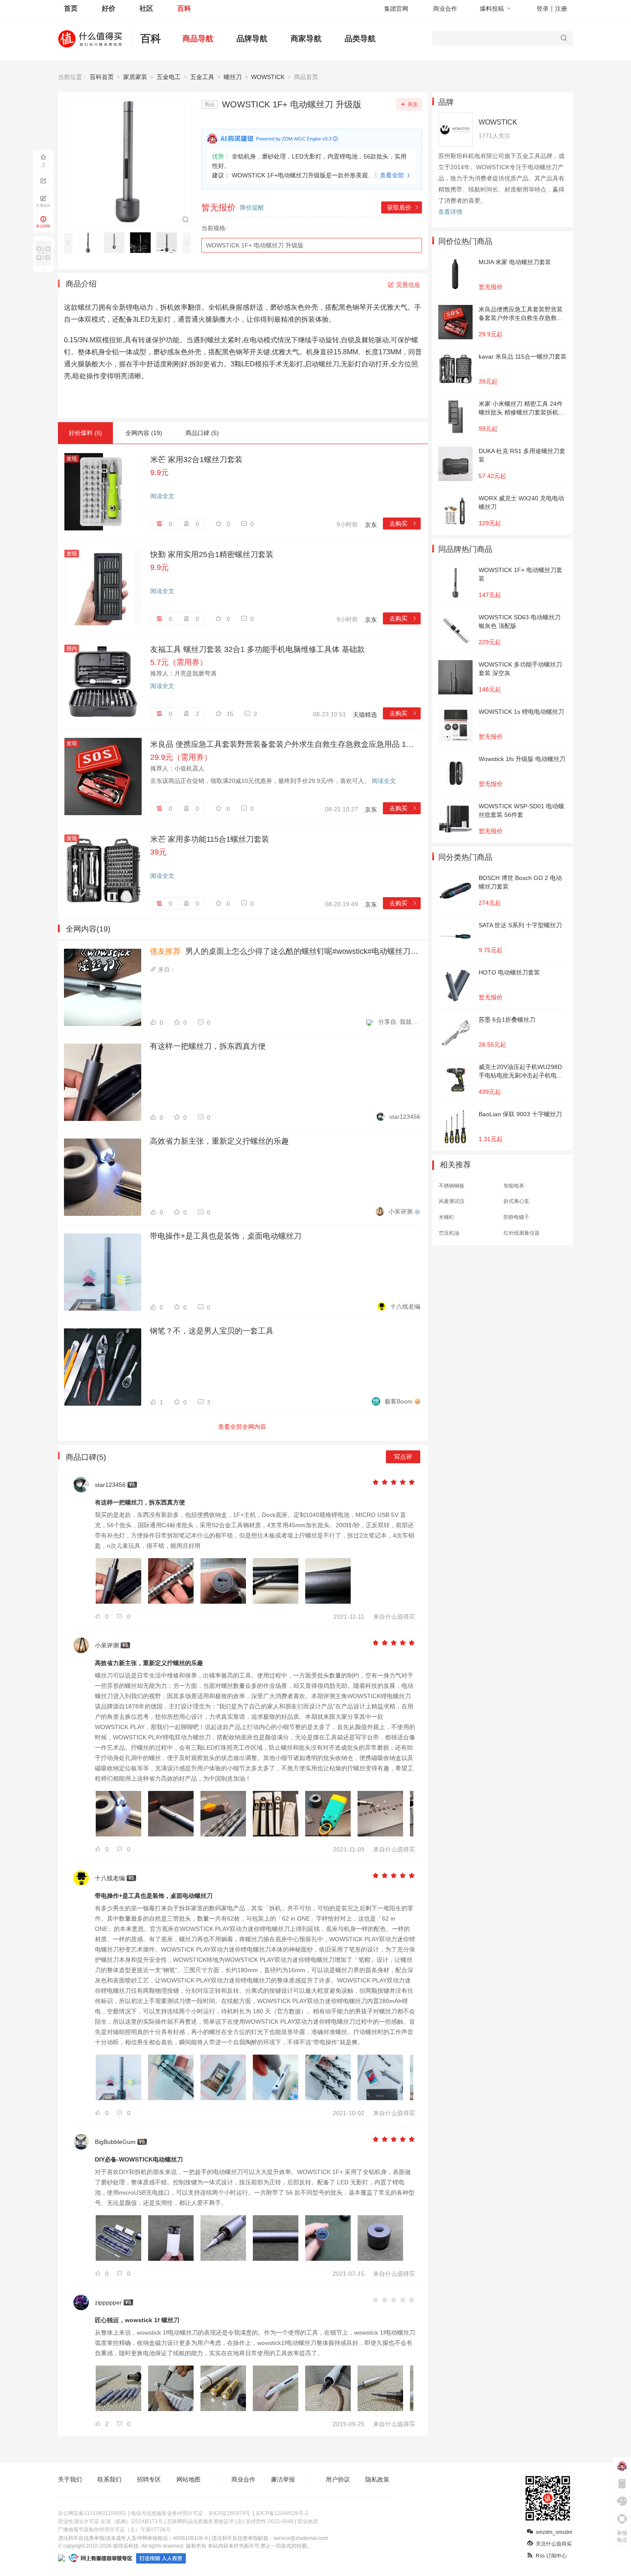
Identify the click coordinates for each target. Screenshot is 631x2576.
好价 (109, 8)
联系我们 (109, 2479)
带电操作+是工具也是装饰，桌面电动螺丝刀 (226, 1236)
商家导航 (306, 39)
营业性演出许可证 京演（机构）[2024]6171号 (111, 2521)
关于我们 (70, 2479)
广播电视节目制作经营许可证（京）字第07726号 (114, 2530)
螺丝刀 (233, 77)
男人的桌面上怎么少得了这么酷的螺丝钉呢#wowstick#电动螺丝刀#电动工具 (285, 951)
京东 (371, 525)
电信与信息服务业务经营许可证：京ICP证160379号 (191, 2513)
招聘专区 (149, 2479)
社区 (146, 8)
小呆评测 (400, 1212)
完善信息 (408, 285)
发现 (72, 459)
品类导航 (360, 39)
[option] (90, 243)
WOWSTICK (268, 77)
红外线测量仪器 (522, 1233)
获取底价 (403, 207)
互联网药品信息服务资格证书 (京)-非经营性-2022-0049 (230, 2521)
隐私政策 (377, 2479)
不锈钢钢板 (452, 1186)
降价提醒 (252, 207)
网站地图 (188, 2479)
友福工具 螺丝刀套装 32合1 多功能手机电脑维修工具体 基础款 (258, 649)
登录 (543, 9)
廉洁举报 (283, 2479)
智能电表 (514, 1186)
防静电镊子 (516, 1217)
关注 (413, 104)
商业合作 (445, 9)
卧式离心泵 (516, 1201)
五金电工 (169, 77)
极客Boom (399, 1401)
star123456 (405, 1117)
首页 (71, 8)
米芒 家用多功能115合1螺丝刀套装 (210, 839)
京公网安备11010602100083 (92, 2513)
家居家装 (135, 77)
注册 (561, 9)
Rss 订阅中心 (551, 2556)
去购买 (403, 524)
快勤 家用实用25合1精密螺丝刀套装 (212, 554)
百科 (184, 8)
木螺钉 (446, 1217)
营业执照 (308, 2521)
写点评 (403, 1457)
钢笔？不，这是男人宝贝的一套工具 (212, 1331)
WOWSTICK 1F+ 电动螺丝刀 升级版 (255, 245)
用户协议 (338, 2479)
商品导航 (198, 39)
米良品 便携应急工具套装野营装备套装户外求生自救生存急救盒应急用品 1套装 (285, 744)
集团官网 (396, 9)
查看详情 (450, 212)
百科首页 (102, 77)
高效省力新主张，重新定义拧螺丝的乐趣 (219, 1141)
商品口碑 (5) (202, 433)
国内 (72, 649)
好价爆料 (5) (85, 433)
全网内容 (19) (144, 433)
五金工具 (202, 77)
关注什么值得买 (554, 2544)
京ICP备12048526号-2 (282, 2513)
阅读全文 (162, 496)
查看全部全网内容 (242, 1427)
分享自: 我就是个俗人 (399, 1022)
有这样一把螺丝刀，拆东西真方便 (208, 1046)
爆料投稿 (492, 9)
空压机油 (449, 1233)
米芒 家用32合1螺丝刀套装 (196, 460)
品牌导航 (252, 39)
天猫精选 (365, 715)
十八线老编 (405, 1306)
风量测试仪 (452, 1201)
